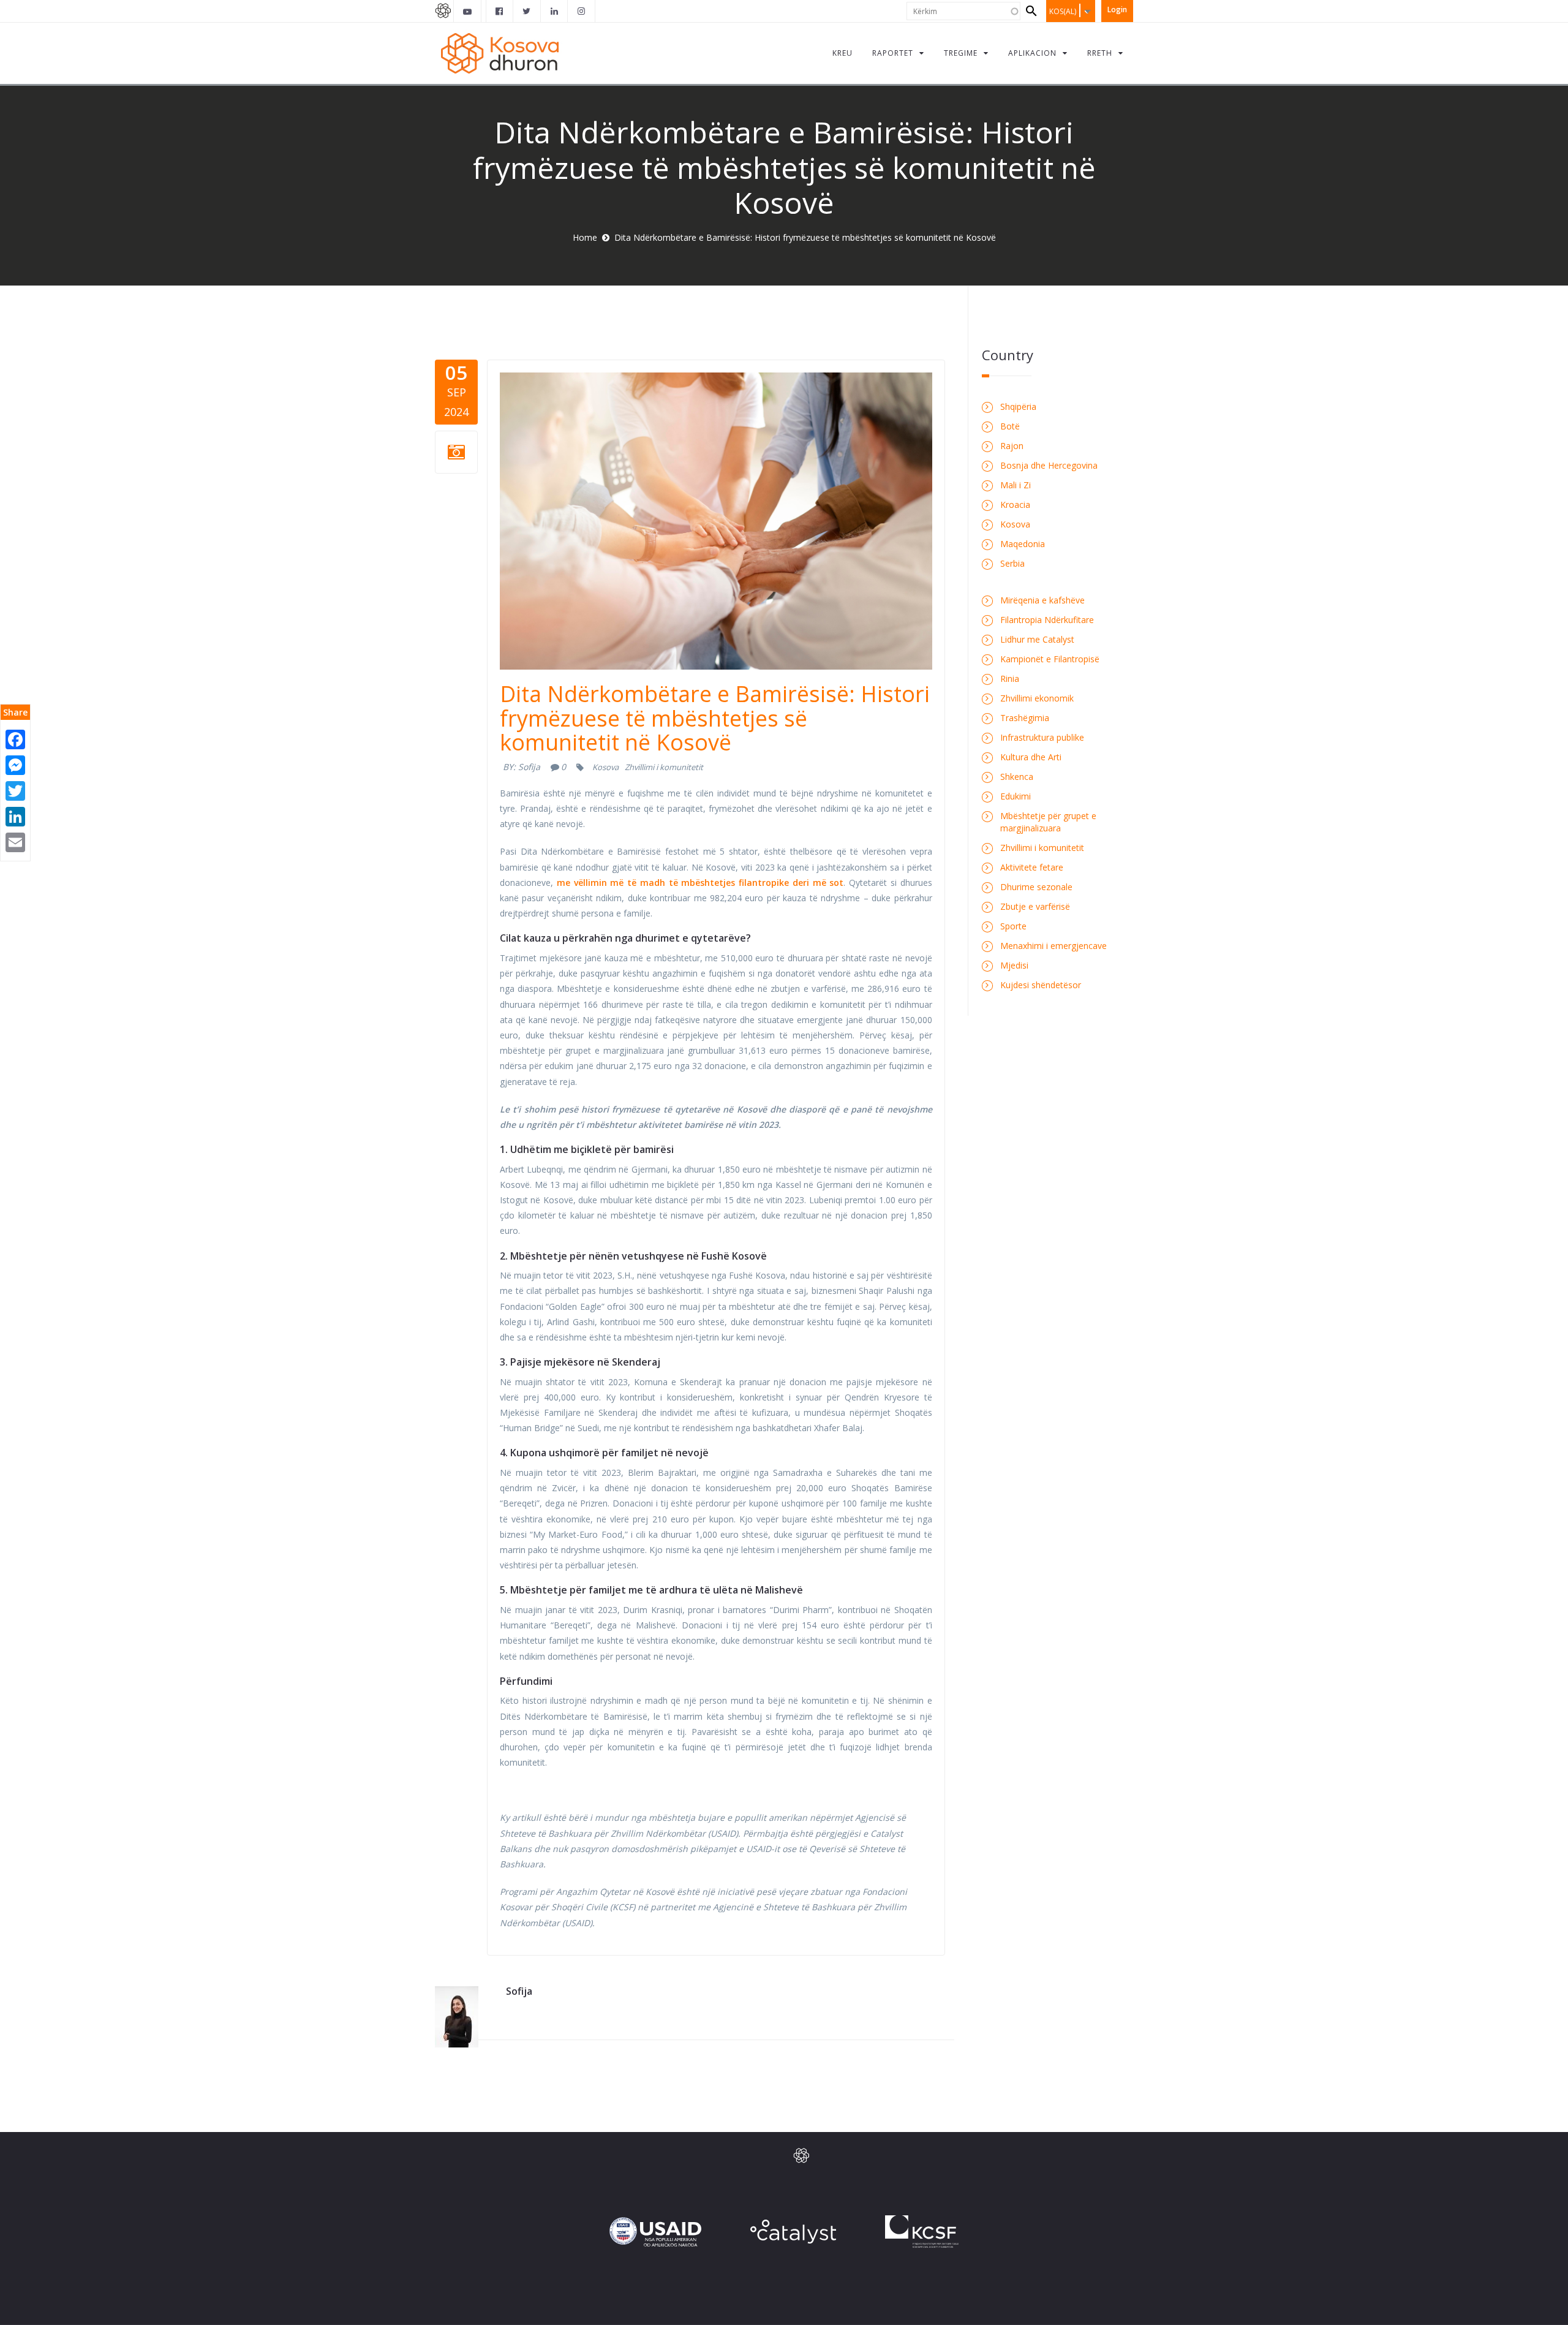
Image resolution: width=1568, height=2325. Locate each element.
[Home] (502, 53)
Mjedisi (1014, 965)
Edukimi (1016, 796)
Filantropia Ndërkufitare (1047, 620)
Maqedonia (1023, 544)
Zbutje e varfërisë (1035, 906)
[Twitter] (15, 790)
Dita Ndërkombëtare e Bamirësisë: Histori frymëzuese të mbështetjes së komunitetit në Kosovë (715, 718)
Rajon (1012, 446)
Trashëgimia (1025, 718)
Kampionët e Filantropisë (1050, 659)
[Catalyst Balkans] (500, 11)
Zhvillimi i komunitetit (664, 767)
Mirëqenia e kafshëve (1042, 600)
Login (1117, 9)
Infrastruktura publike (1042, 737)
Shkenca (1017, 777)
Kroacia (1015, 505)
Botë (1010, 426)
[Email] (15, 841)
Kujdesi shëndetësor (1041, 985)
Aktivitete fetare (1032, 867)
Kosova (605, 767)
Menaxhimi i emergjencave (1053, 946)
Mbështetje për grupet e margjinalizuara (1048, 822)
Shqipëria (1018, 406)
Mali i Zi (1016, 485)
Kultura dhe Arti (1031, 757)
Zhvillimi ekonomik (1037, 698)
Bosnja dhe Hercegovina (1049, 465)
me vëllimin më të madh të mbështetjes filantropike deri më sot (700, 883)
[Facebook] (15, 739)
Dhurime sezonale (1036, 887)
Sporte (1013, 926)
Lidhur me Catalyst (1037, 639)
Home (585, 237)
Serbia (1012, 563)
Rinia (1010, 679)
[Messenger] (15, 764)
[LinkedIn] (15, 816)
